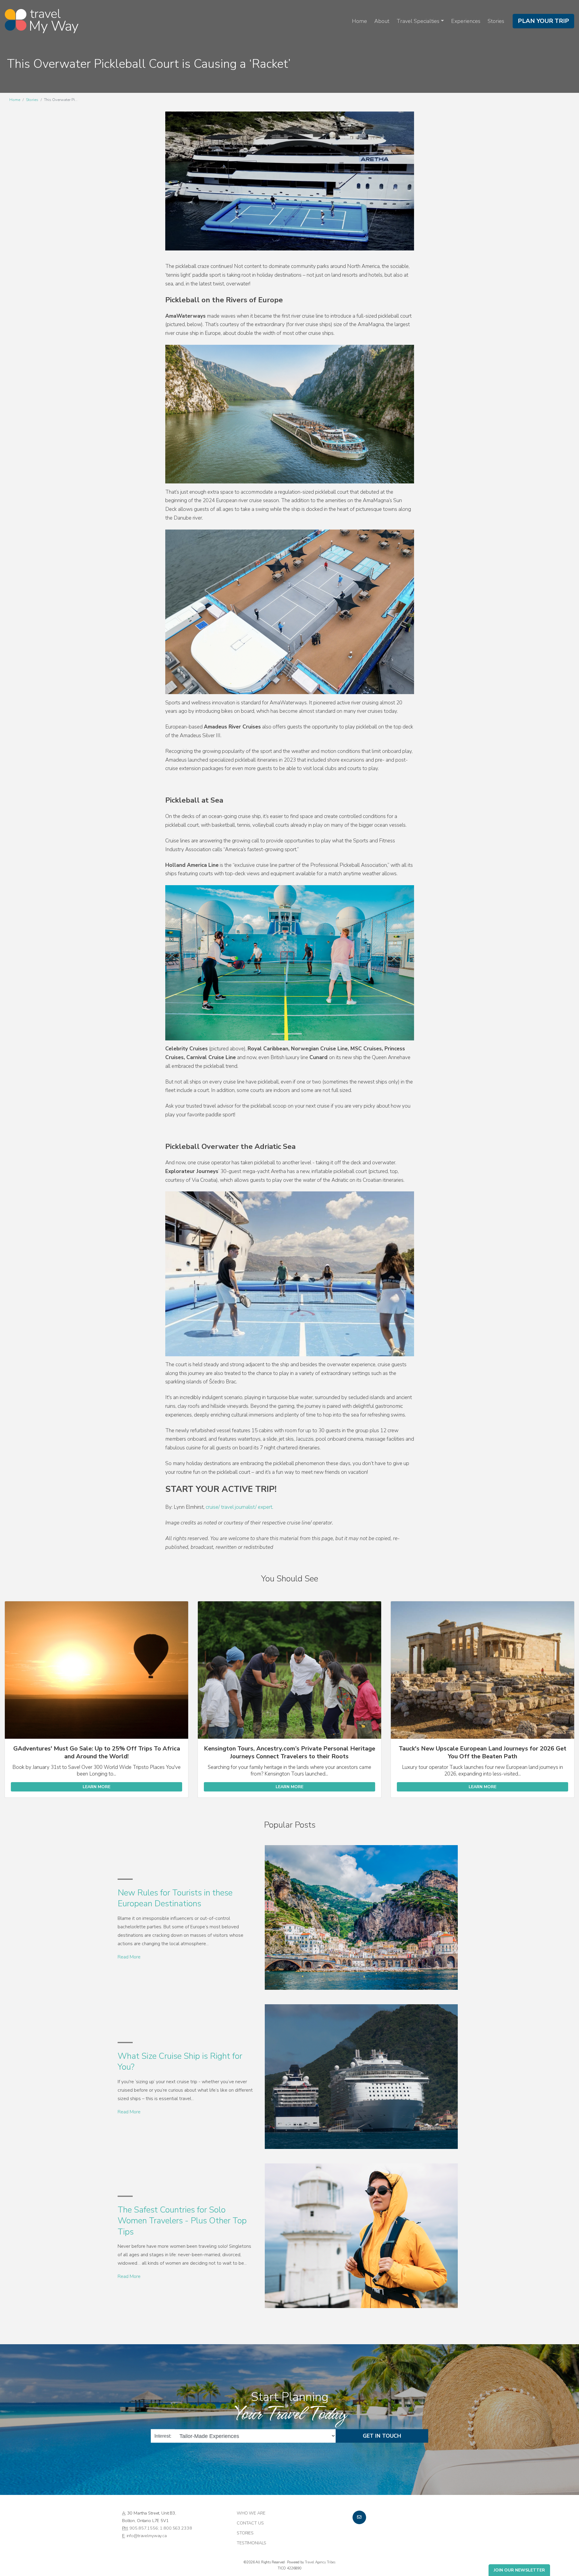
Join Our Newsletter (519, 2570)
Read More (129, 1957)
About (382, 21)
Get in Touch (382, 2436)
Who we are (251, 2513)
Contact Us (250, 2523)
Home (359, 21)
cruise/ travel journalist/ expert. (239, 1507)
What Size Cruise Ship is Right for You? (180, 2062)
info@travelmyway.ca (147, 2536)
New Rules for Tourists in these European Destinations (175, 1898)
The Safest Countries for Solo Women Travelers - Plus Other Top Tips (182, 2221)
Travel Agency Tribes (320, 2562)
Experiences (466, 21)
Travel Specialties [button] (418, 21)
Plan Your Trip (543, 21)
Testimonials (252, 2543)
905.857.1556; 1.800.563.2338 (161, 2528)
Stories (496, 21)
